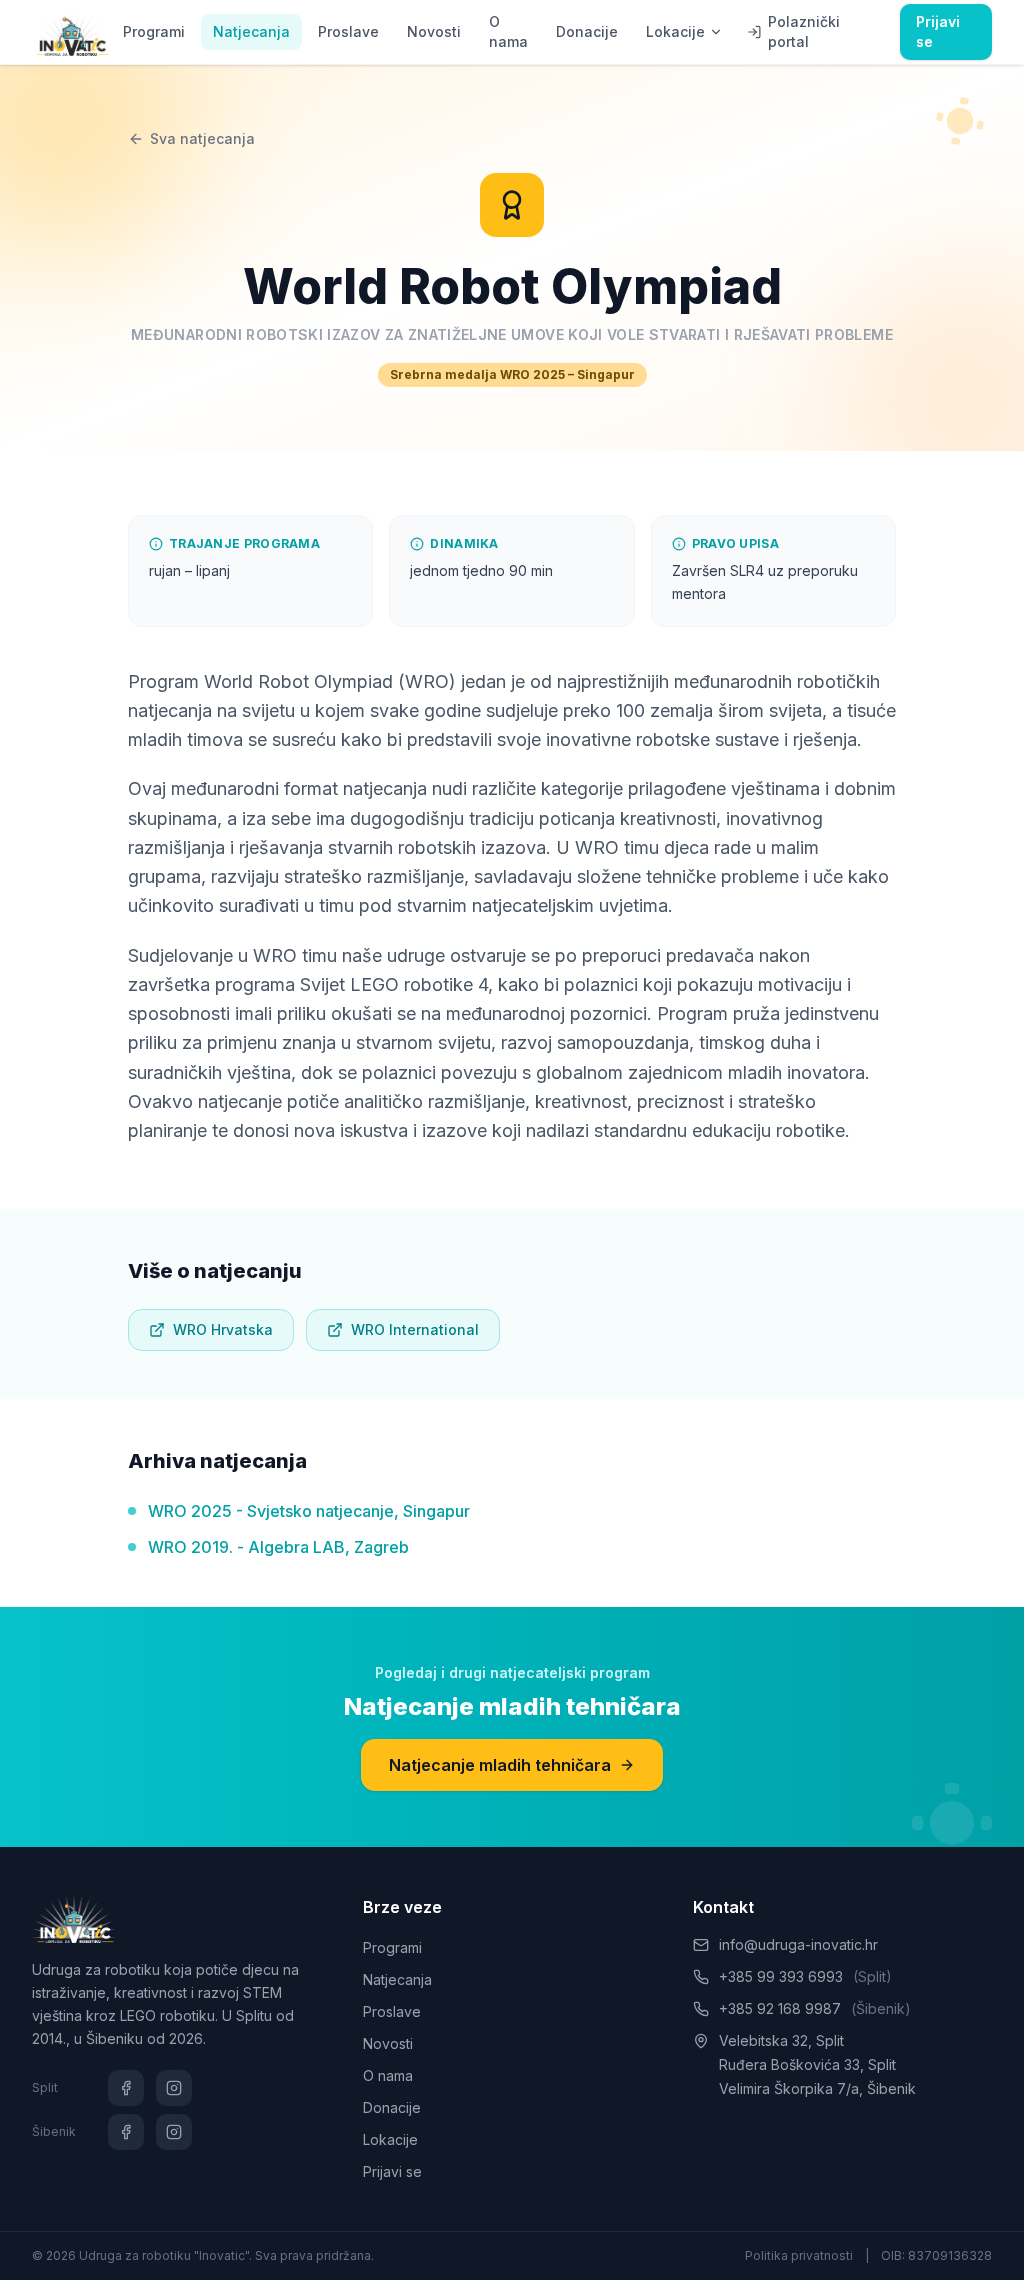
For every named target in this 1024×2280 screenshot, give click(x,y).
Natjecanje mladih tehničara (500, 1765)
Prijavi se (938, 31)
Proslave (348, 31)
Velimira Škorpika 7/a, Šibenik (817, 2088)
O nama (508, 31)
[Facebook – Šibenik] (126, 2132)
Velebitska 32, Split (781, 2040)
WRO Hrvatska (223, 1329)
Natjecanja (251, 31)
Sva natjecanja (202, 138)
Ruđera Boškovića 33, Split (807, 2064)
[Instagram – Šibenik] (174, 2132)
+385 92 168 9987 (815, 2008)
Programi (154, 31)
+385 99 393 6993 (805, 1976)
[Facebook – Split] (126, 2088)
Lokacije (675, 31)
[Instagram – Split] (174, 2088)
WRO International (415, 1329)
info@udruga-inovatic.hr (798, 1944)
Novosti (434, 31)
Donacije (587, 31)
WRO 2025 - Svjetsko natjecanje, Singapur (309, 1511)
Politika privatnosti (799, 2255)
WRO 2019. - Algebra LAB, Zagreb (278, 1547)
